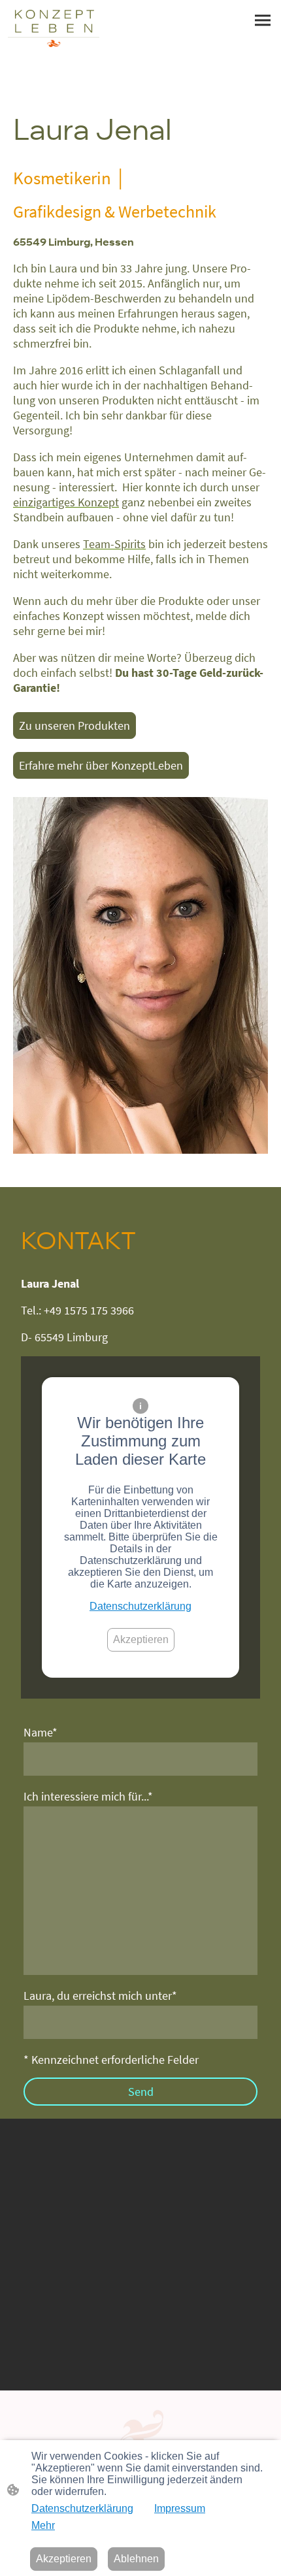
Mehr (43, 2525)
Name (41, 1732)
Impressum (180, 2508)
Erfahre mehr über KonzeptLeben (101, 765)
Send (141, 2092)
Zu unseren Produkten (74, 726)
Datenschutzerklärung (140, 1606)
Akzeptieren (141, 1639)
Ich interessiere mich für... (88, 1796)
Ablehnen (136, 2559)
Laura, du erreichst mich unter (100, 1996)
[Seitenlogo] (54, 28)
